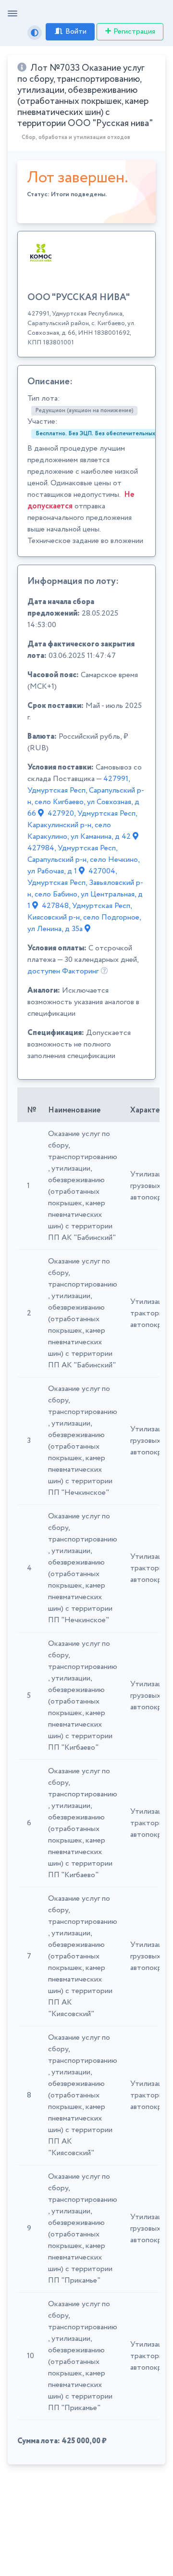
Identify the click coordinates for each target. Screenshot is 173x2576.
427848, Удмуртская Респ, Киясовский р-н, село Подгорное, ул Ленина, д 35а (84, 917)
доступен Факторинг (63, 971)
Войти (76, 32)
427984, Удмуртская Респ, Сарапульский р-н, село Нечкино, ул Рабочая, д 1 (83, 860)
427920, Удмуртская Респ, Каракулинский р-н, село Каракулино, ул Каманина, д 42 (82, 825)
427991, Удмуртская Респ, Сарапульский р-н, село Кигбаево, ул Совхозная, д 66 (86, 796)
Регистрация (134, 32)
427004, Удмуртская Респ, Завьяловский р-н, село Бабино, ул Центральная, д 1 (85, 889)
